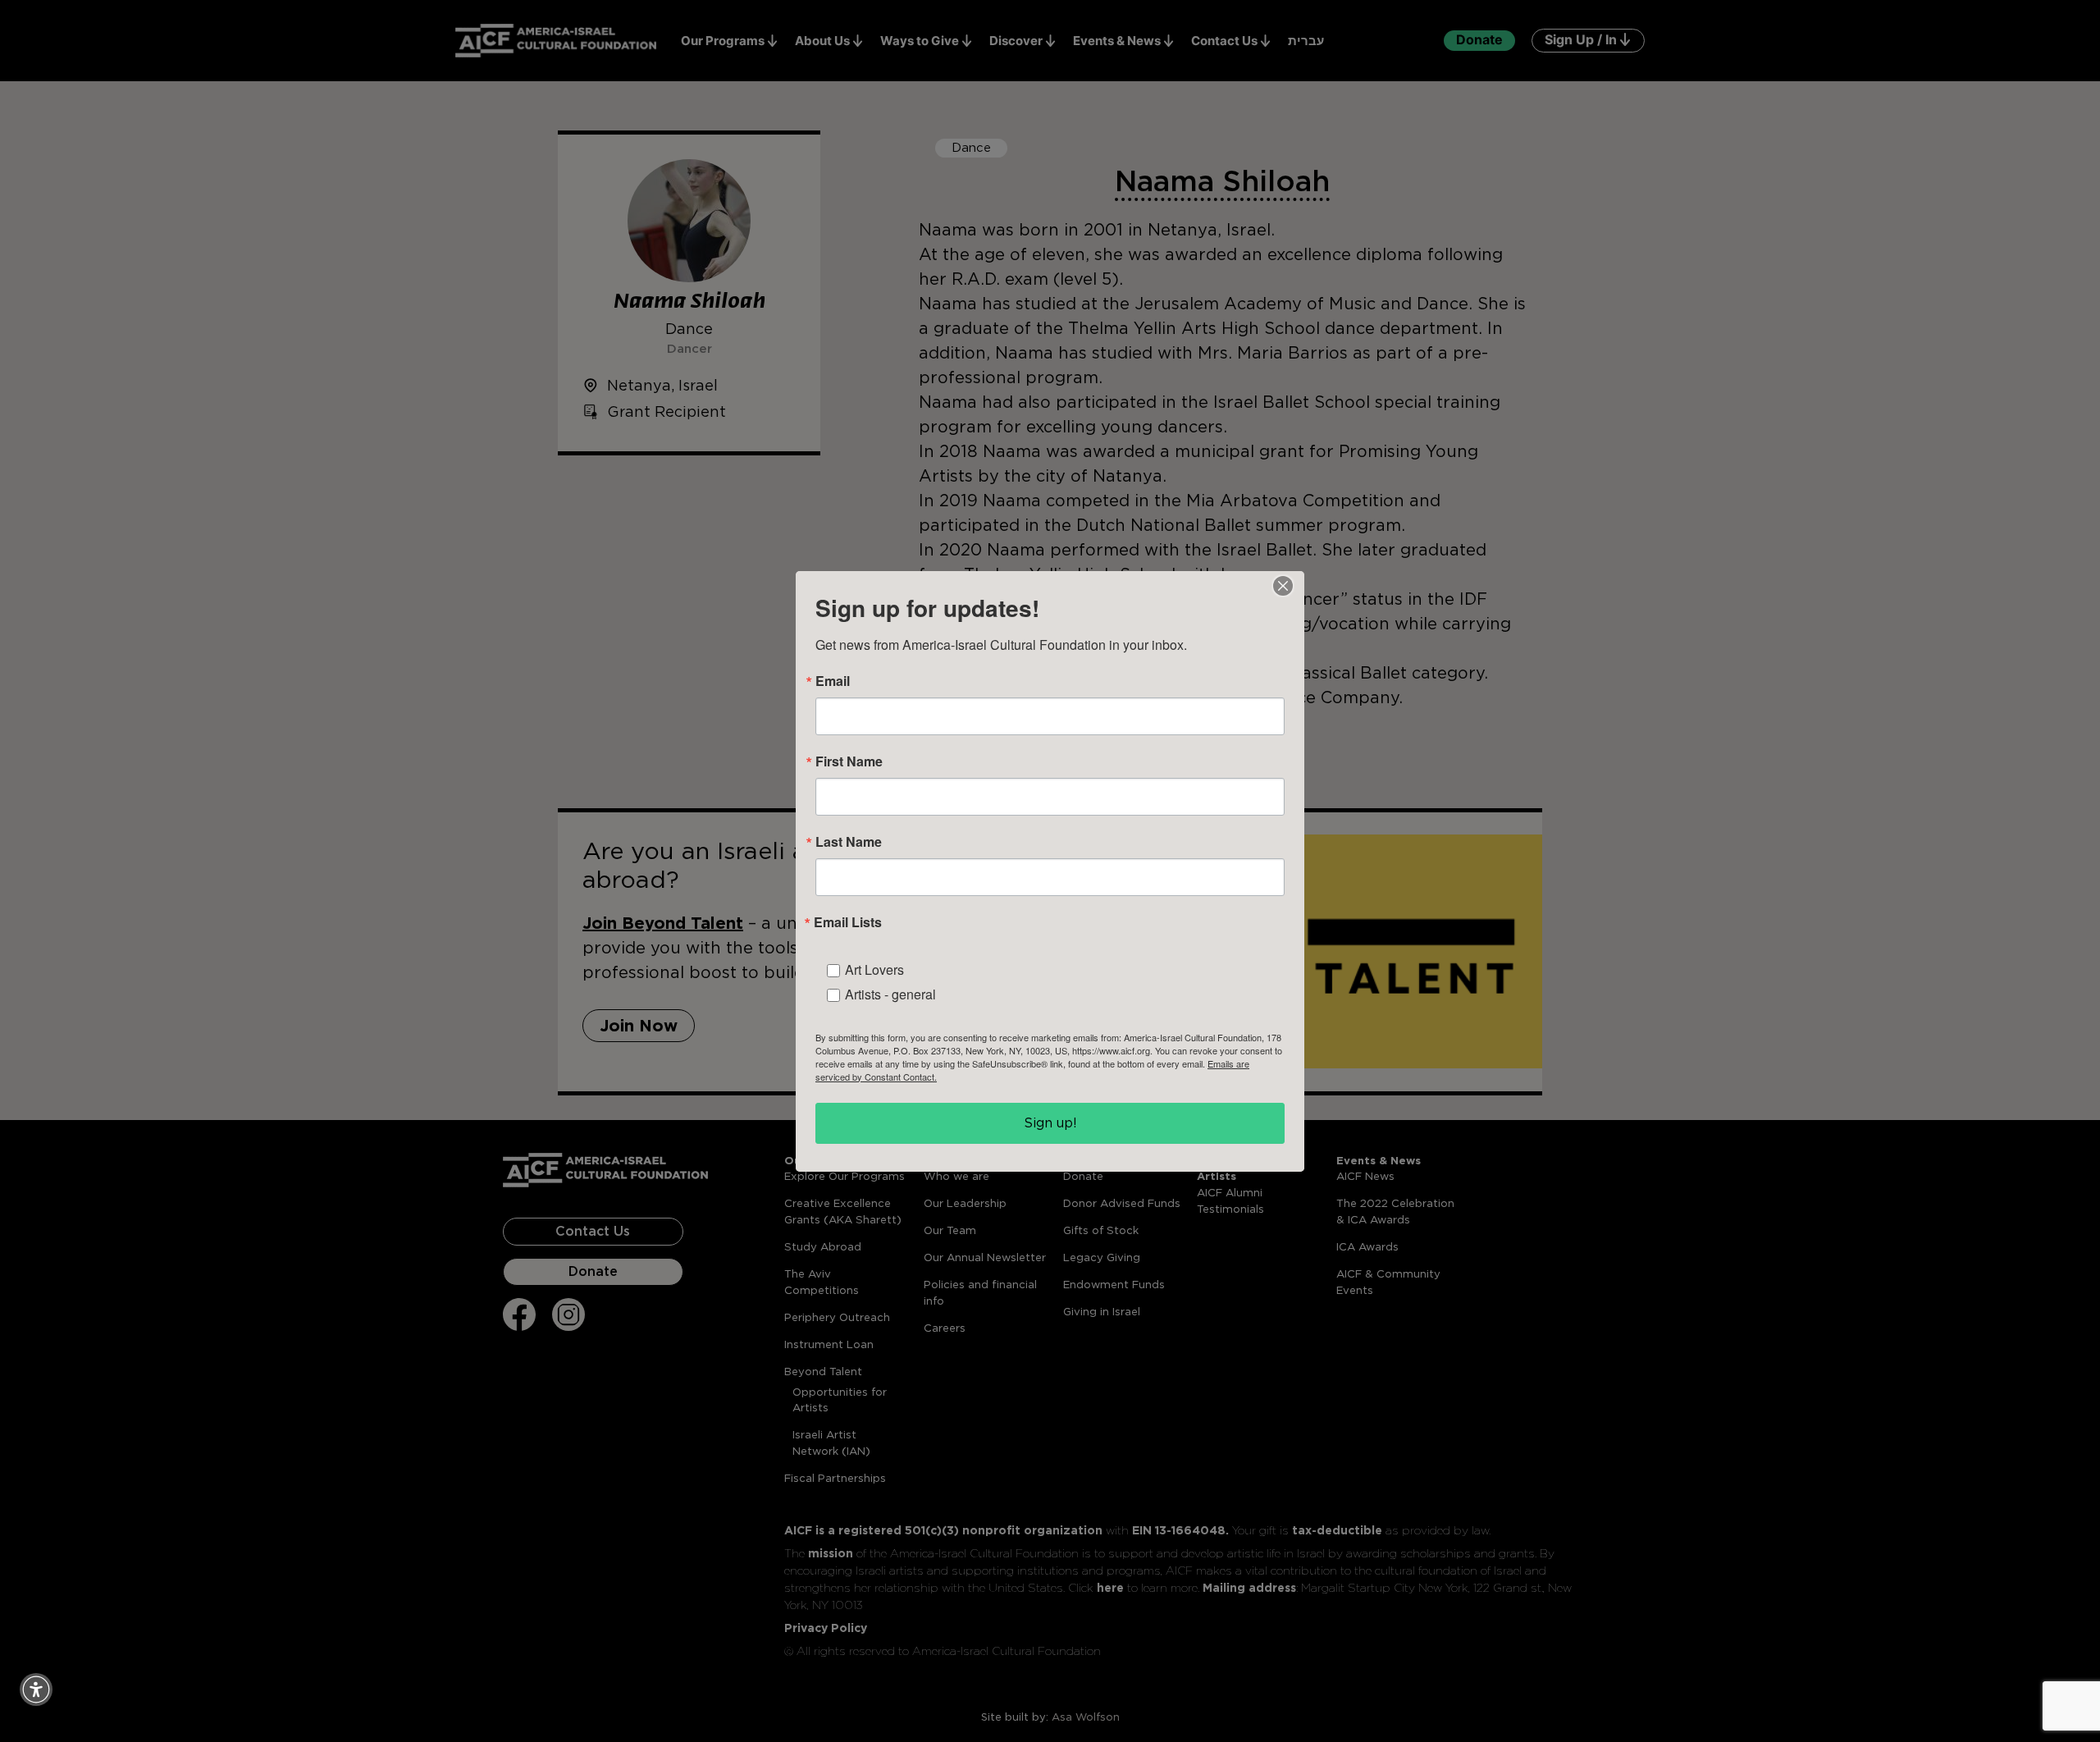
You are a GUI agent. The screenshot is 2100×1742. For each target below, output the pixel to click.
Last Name (849, 842)
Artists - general (890, 994)
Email (833, 681)
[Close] (1283, 586)
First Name (849, 761)
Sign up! (1050, 1123)
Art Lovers (874, 969)
